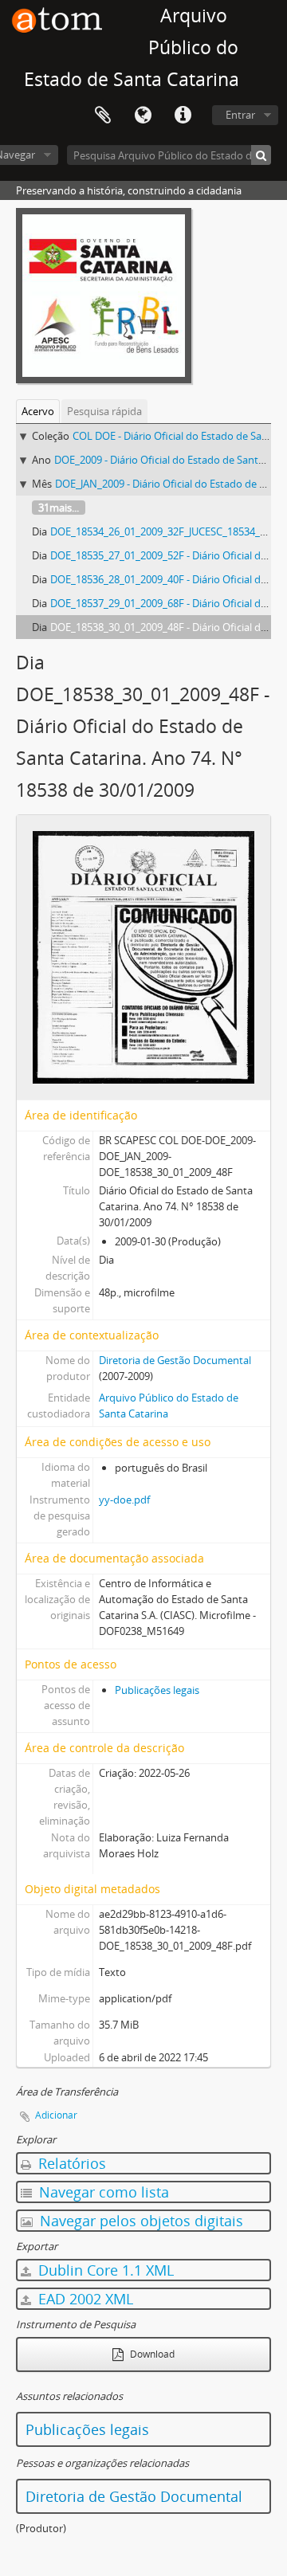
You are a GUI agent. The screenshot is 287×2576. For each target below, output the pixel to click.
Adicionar (56, 2115)
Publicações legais (157, 1690)
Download (151, 2354)
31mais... (59, 508)
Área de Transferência (103, 116)
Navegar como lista (102, 2192)
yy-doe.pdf (124, 1500)
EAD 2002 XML (84, 2299)
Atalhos (183, 116)
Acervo (38, 411)
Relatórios (70, 2163)
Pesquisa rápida (104, 411)
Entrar (240, 115)
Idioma (143, 116)
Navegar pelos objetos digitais (140, 2221)
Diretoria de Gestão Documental (175, 1360)
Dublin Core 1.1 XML (104, 2270)
